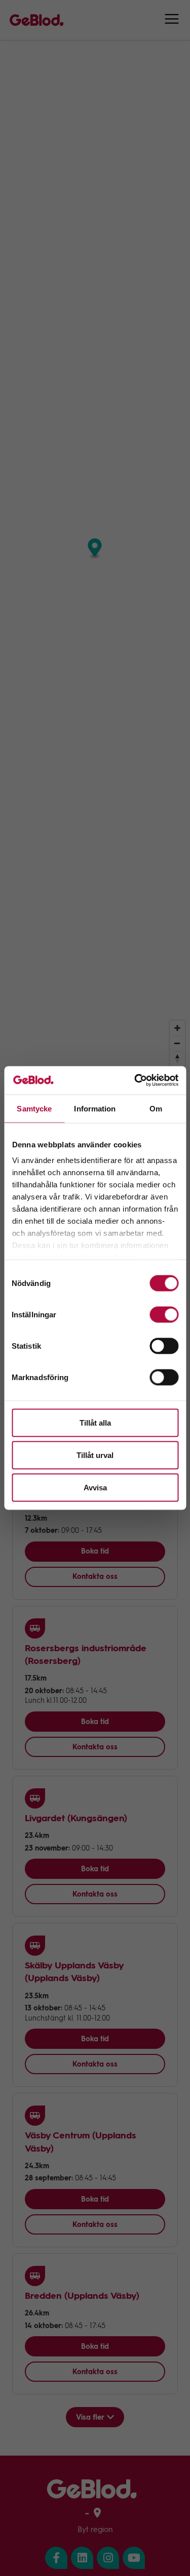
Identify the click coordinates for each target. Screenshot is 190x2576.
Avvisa (95, 1487)
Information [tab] (95, 1108)
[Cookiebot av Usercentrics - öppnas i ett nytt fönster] (135, 1081)
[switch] (164, 1314)
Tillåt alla (95, 1422)
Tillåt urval (95, 1455)
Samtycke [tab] (34, 1108)
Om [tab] (156, 1108)
